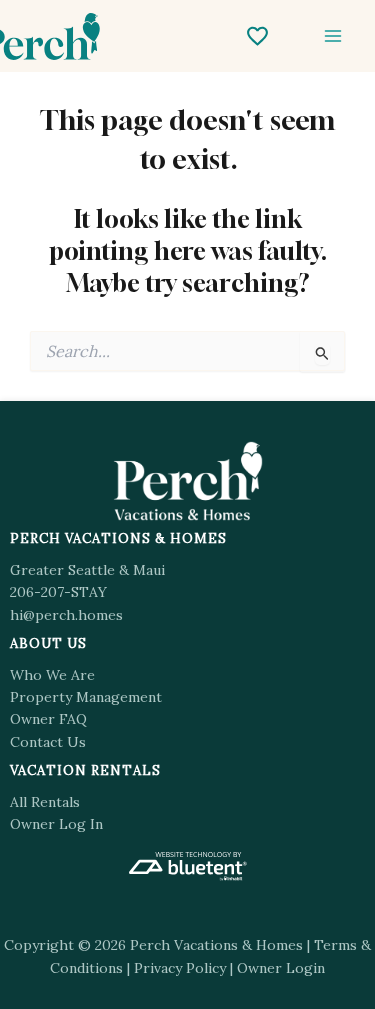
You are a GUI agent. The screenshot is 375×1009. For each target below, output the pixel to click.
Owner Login (281, 968)
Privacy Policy (180, 968)
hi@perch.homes (66, 615)
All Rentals (45, 802)
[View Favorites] (257, 36)
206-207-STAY (58, 592)
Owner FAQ (48, 719)
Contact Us (48, 742)
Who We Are (52, 675)
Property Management (86, 697)
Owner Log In (56, 824)
